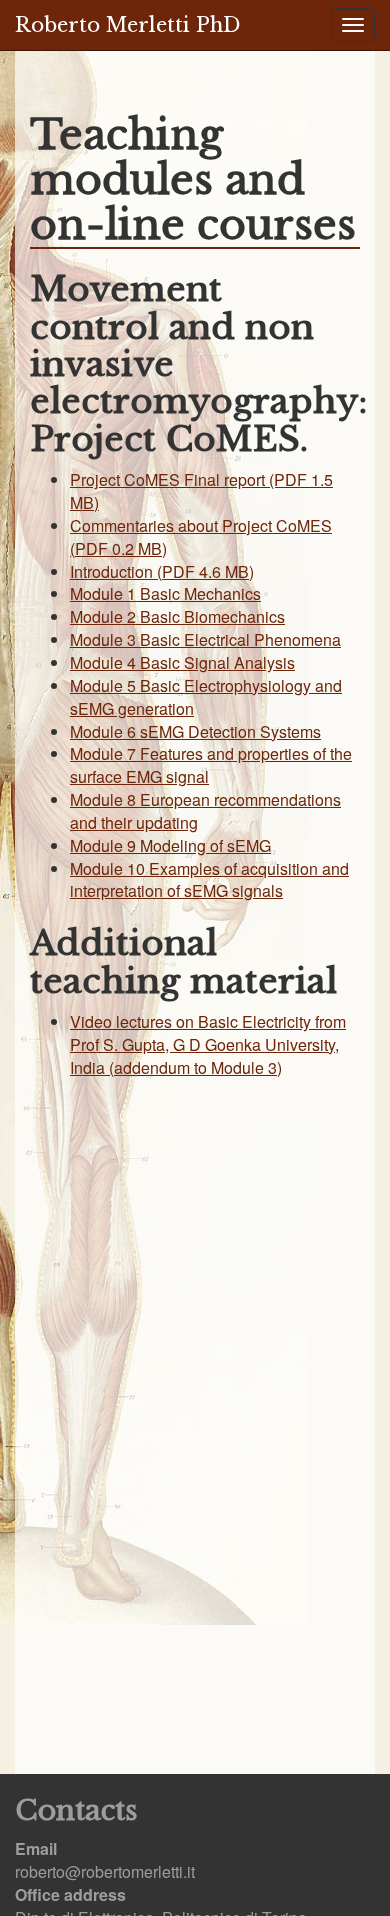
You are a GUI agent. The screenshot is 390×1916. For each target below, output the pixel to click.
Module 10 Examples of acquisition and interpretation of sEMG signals (209, 880)
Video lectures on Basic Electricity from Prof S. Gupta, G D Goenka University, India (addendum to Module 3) (208, 1044)
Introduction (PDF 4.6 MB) (162, 571)
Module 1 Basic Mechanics (165, 593)
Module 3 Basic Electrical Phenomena (205, 639)
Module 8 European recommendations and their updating (205, 811)
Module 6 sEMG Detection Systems (195, 731)
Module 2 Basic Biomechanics (177, 616)
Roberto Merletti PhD (127, 25)
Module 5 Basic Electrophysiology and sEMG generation (206, 697)
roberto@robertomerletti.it (105, 1871)
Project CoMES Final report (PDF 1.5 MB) (201, 491)
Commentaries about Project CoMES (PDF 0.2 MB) (201, 537)
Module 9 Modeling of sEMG (170, 845)
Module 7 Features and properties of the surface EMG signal (211, 765)
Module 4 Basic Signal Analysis (182, 662)
